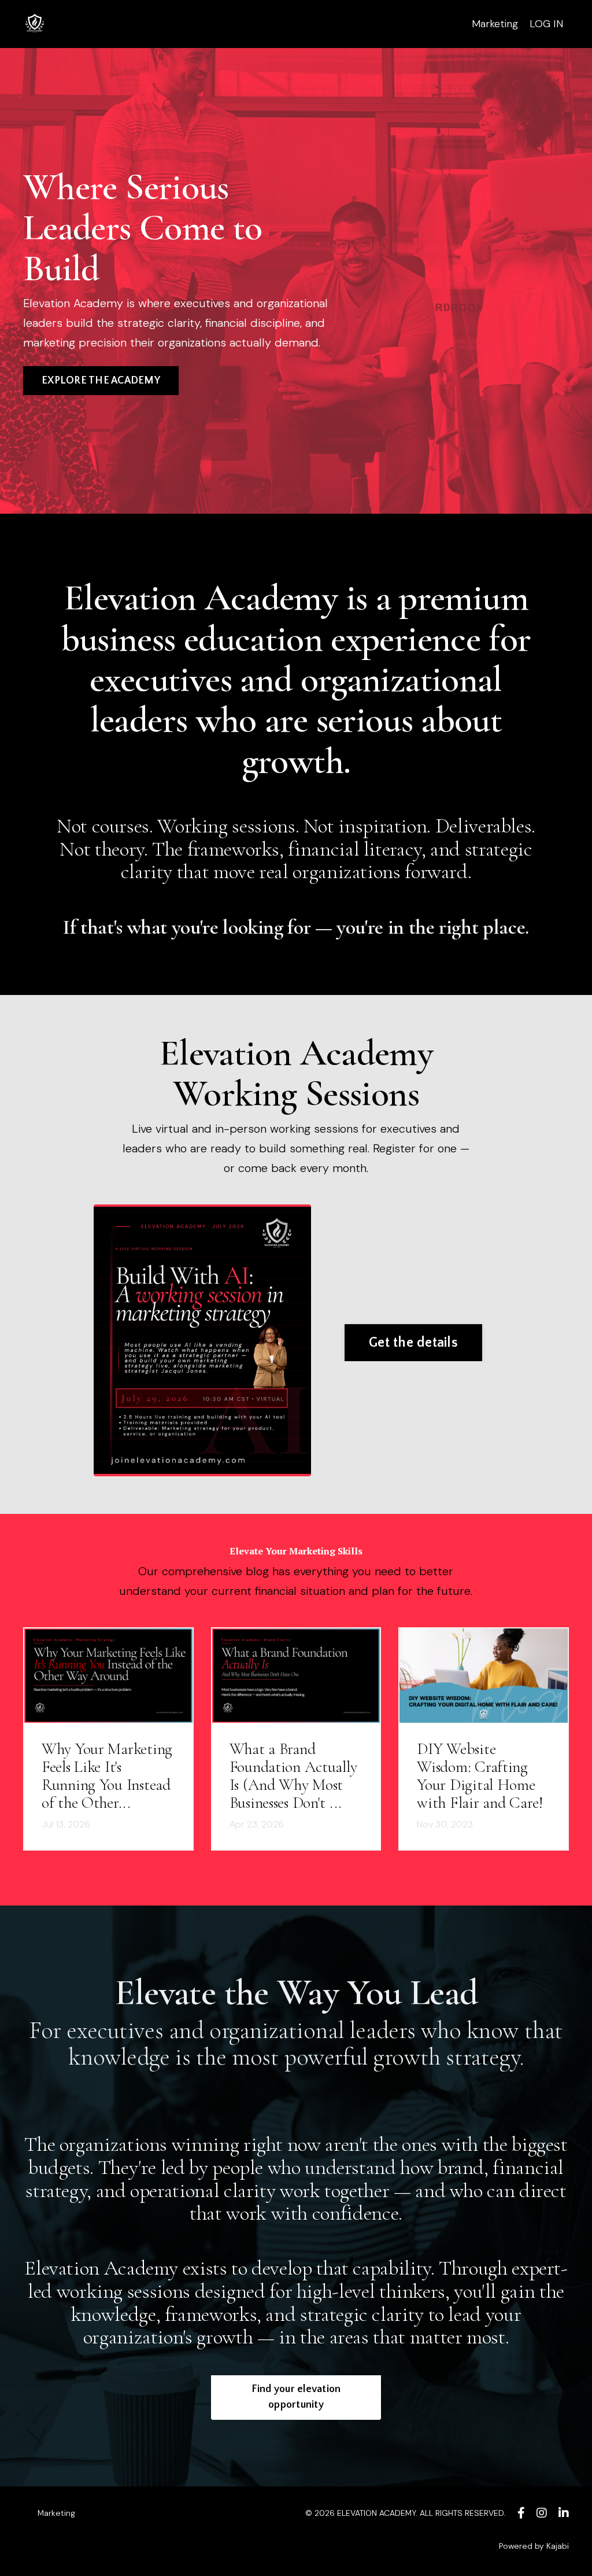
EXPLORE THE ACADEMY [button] (101, 381)
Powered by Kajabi (534, 2546)
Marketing (495, 24)
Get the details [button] (413, 1343)
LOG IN (546, 24)
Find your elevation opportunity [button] (296, 2397)
